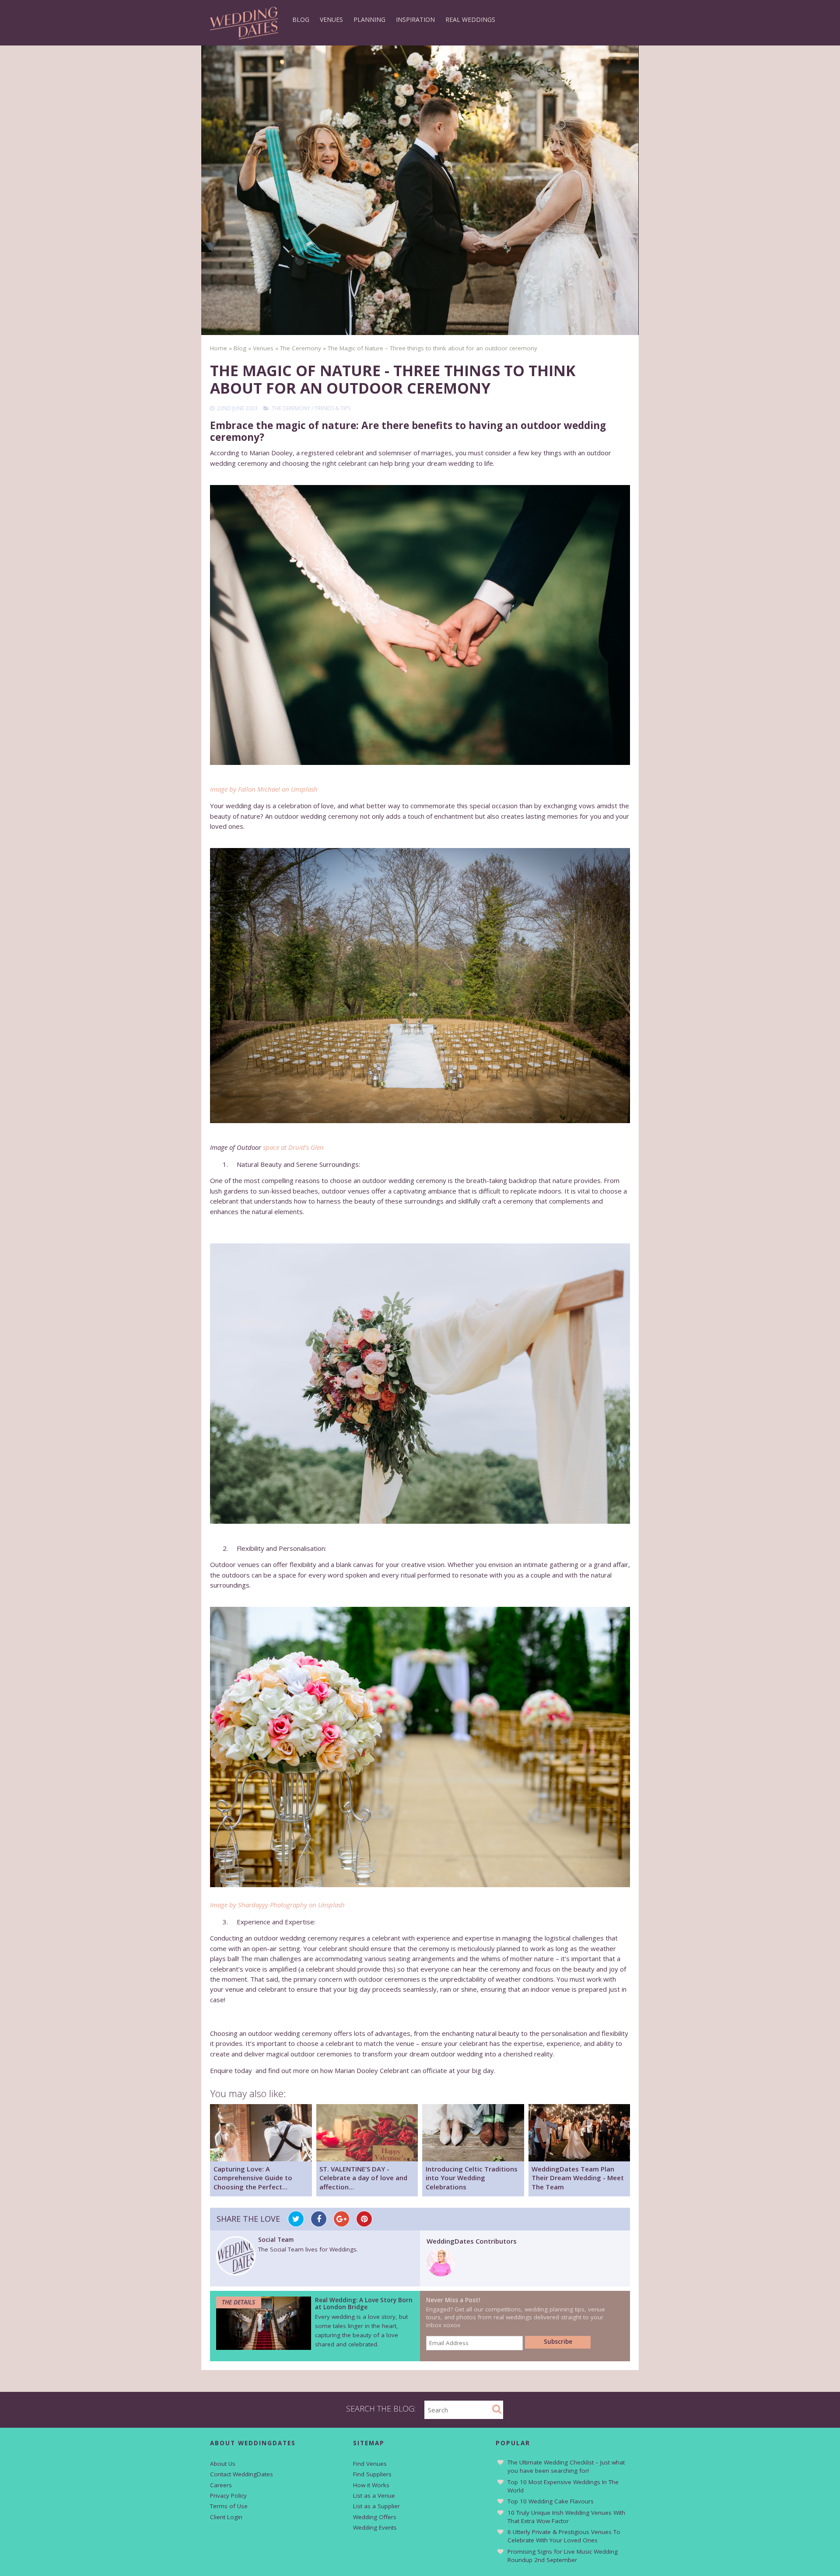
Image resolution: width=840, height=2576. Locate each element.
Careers (221, 2485)
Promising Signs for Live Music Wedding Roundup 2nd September (563, 2556)
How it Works (371, 2485)
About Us (223, 2464)
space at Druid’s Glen (293, 1147)
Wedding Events (375, 2527)
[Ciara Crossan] (441, 2274)
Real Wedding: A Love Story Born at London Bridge (364, 2304)
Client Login (226, 2517)
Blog (301, 19)
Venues (331, 19)
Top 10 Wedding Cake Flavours (551, 2501)
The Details (238, 2302)
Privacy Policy (228, 2496)
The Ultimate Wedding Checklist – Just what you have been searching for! (566, 2466)
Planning (369, 19)
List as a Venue (374, 2496)
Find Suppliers (372, 2474)
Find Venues (370, 2464)
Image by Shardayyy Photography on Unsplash (277, 1905)
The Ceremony (291, 408)
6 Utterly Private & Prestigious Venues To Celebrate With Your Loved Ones (564, 2536)
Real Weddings (470, 19)
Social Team (276, 2240)
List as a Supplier (376, 2506)
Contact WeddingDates (241, 2474)
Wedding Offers (375, 2517)
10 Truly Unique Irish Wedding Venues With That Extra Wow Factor (566, 2517)
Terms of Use (229, 2506)
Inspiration (415, 19)
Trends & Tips (332, 408)
